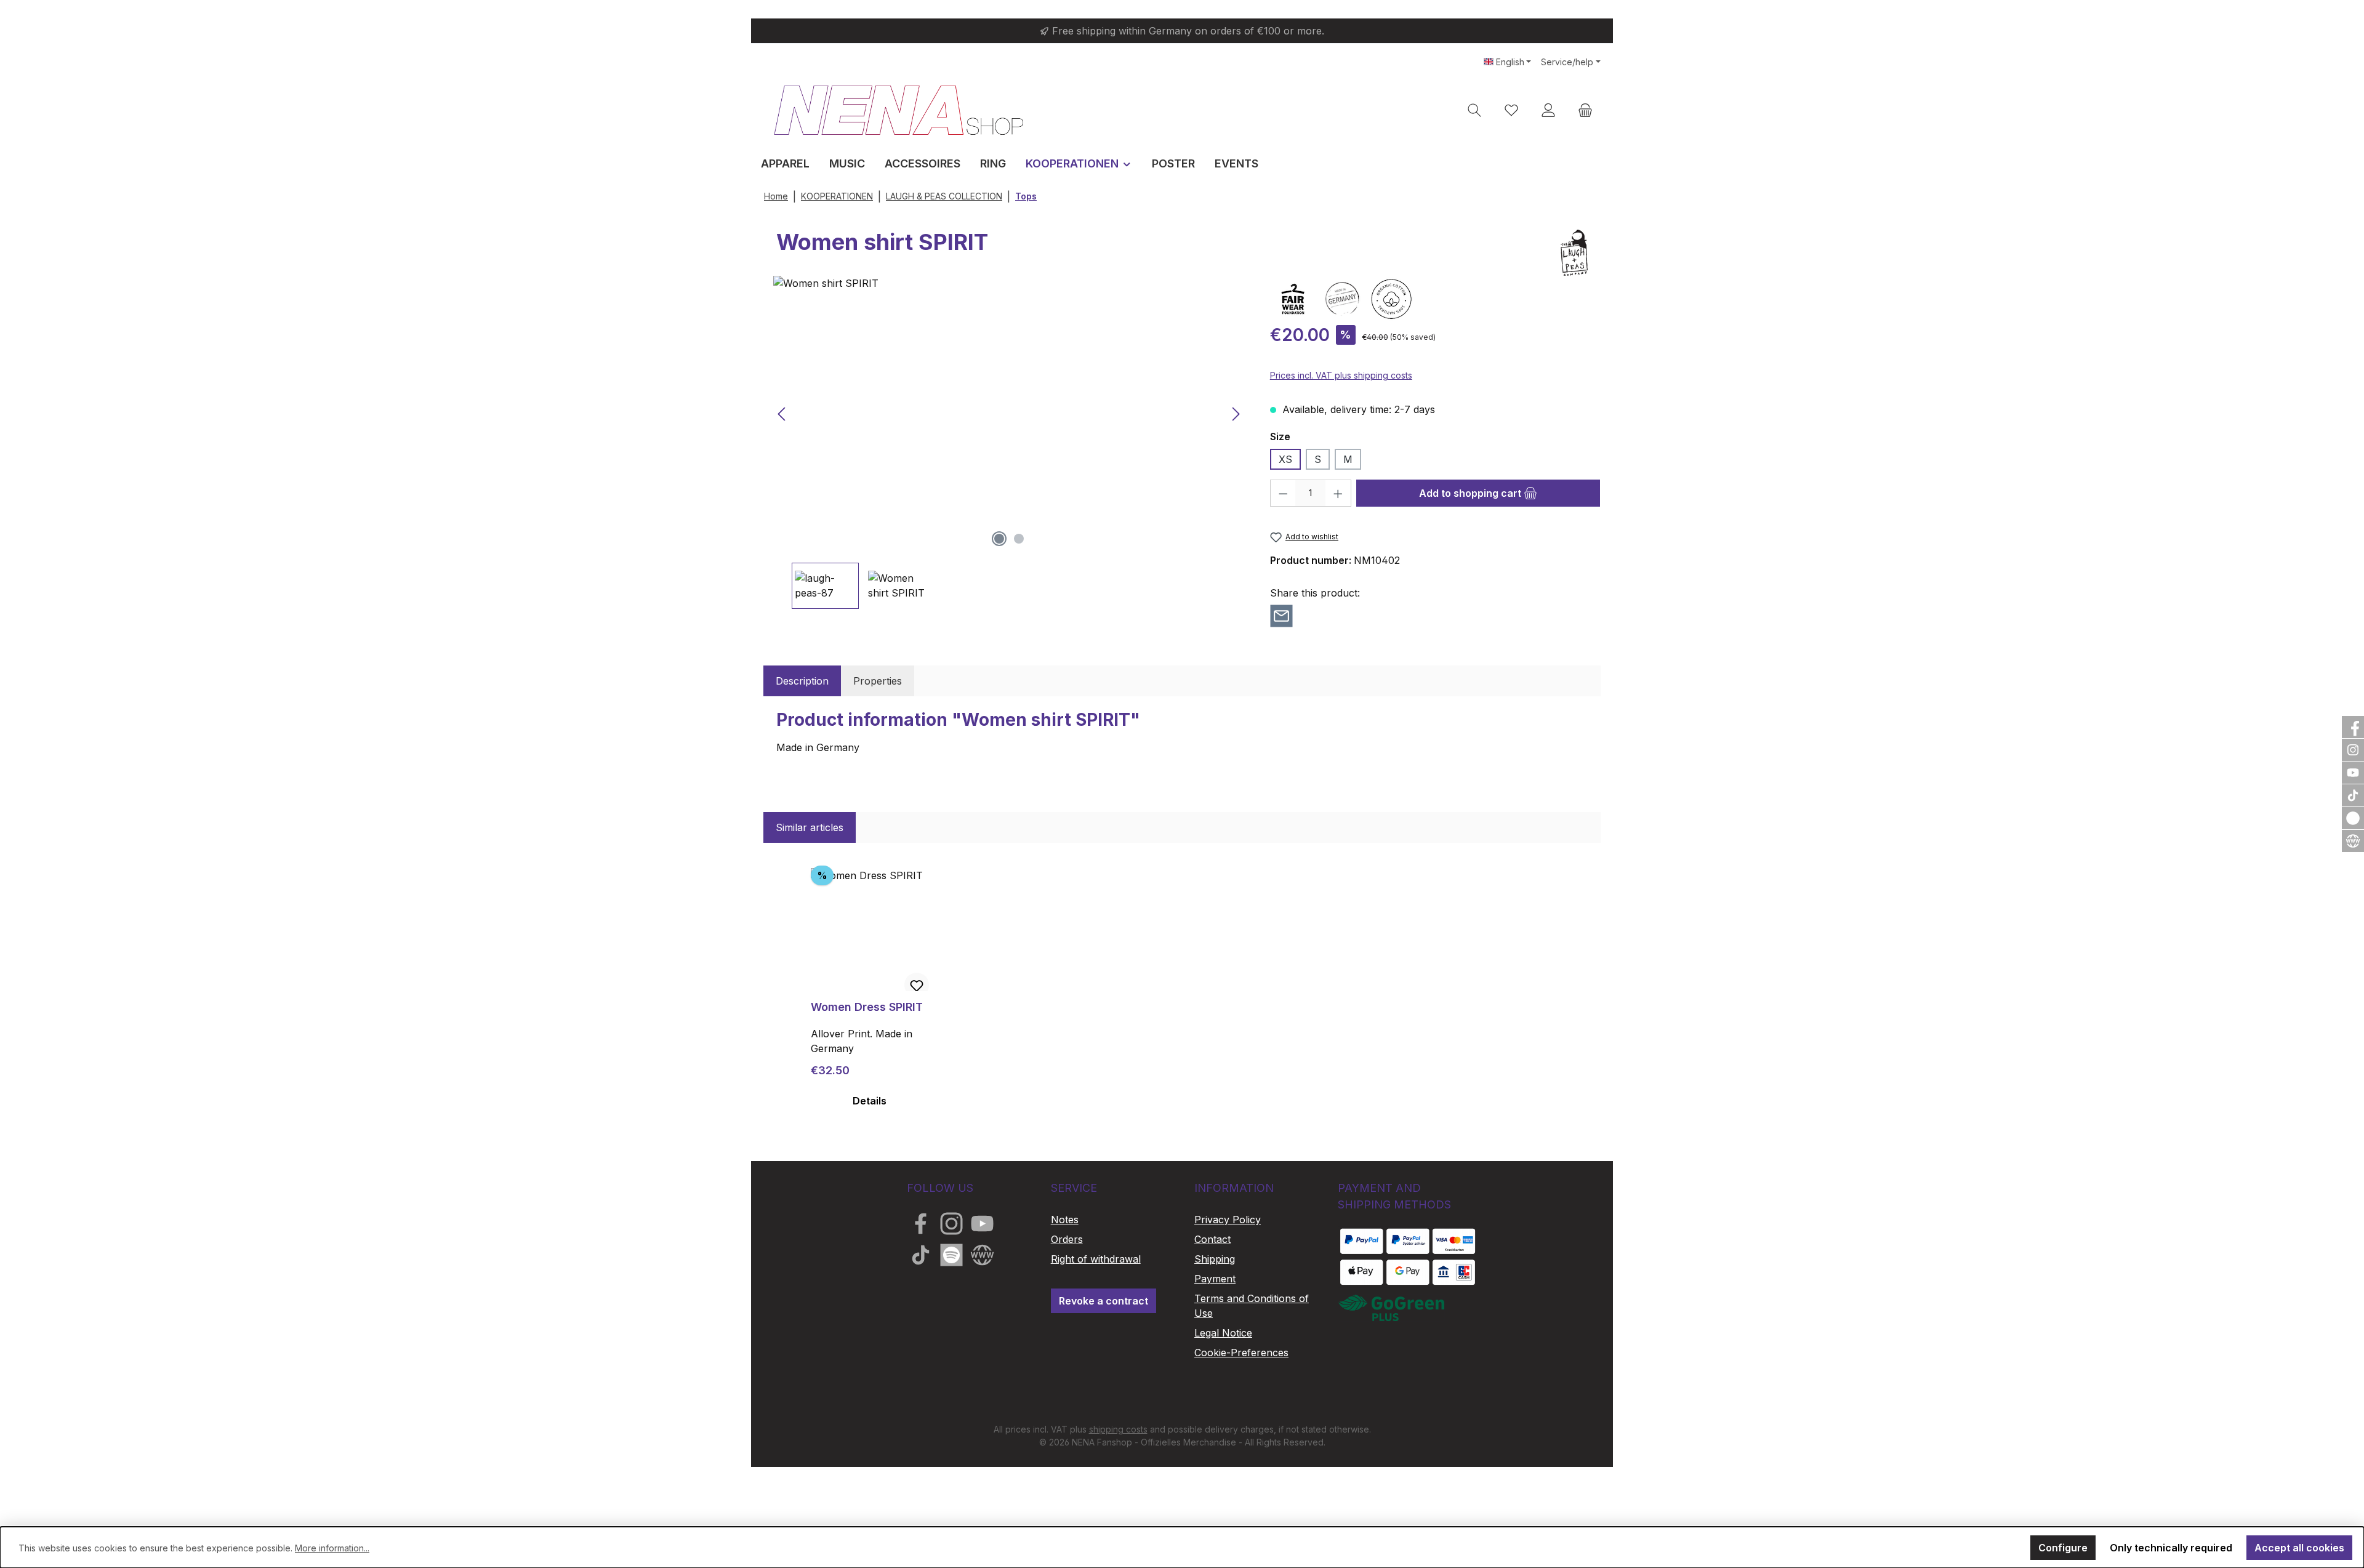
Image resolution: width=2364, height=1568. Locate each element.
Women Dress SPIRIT (867, 1007)
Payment (1215, 1279)
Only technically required (2171, 1548)
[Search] (1474, 110)
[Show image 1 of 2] (999, 539)
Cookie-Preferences (1241, 1353)
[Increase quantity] (1338, 493)
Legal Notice (1223, 1333)
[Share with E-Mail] (1281, 615)
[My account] (1548, 110)
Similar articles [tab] (810, 827)
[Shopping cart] (1585, 110)
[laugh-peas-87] (1009, 414)
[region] (1009, 442)
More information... (332, 1548)
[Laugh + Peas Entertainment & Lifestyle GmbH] (1574, 253)
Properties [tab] (878, 681)
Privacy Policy (1228, 1220)
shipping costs (1118, 1429)
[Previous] (782, 414)
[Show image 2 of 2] (1019, 539)
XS (1285, 459)
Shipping (1215, 1259)
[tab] (802, 681)
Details (870, 1101)
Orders (1067, 1239)
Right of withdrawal (1096, 1259)
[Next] (1236, 414)
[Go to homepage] (899, 110)
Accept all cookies (2299, 1548)
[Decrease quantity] (1283, 493)
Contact (1212, 1239)
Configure (2063, 1548)
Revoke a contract (1104, 1301)
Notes (1065, 1220)
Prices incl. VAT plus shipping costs (1341, 375)
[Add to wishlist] (917, 985)
